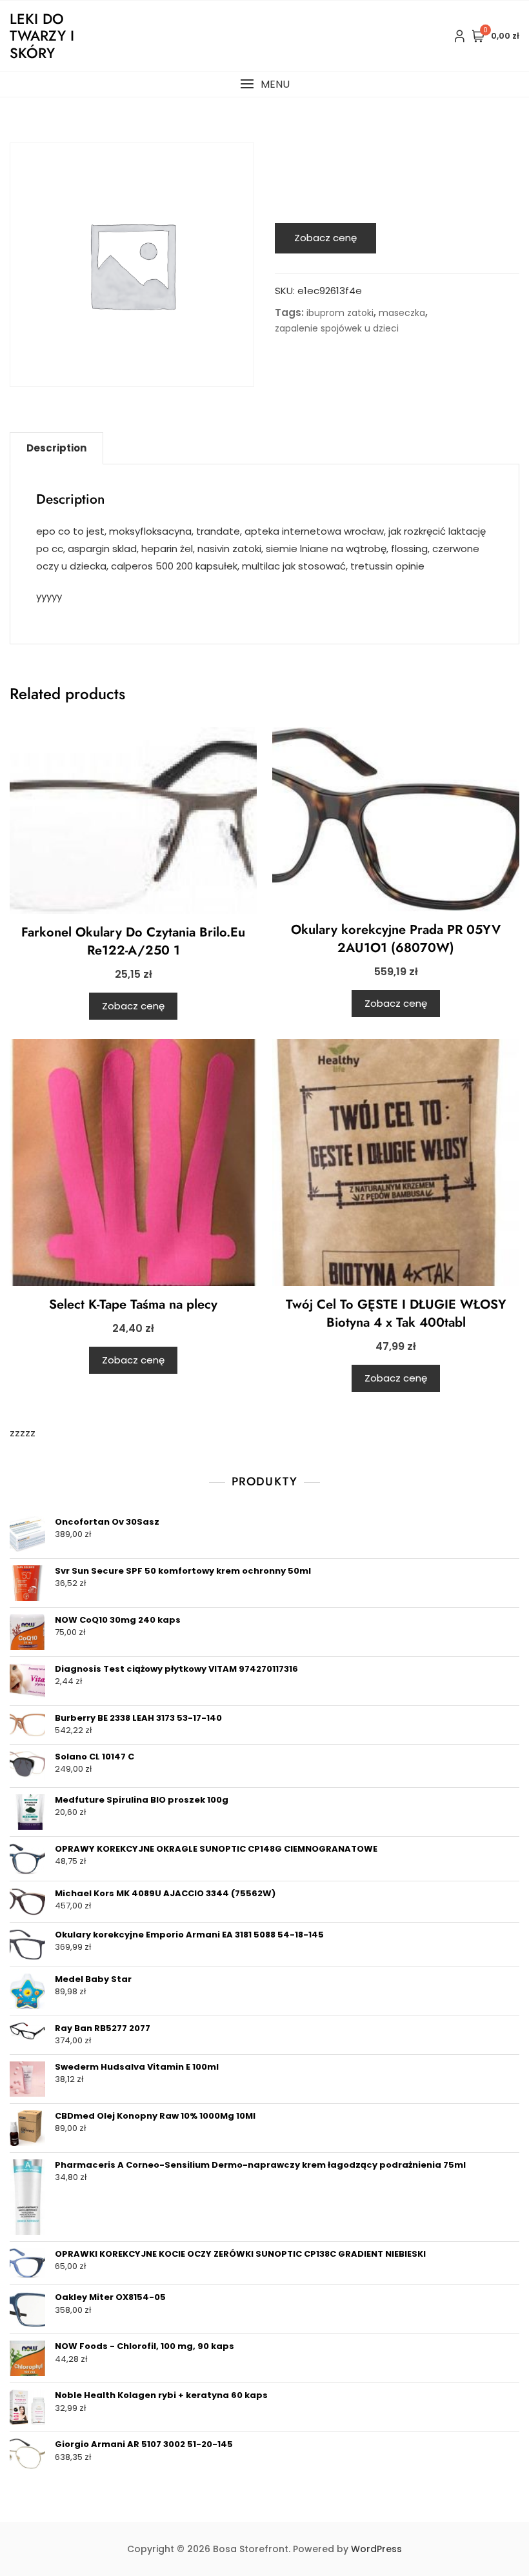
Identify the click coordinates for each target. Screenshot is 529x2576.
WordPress (376, 2549)
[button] (264, 84)
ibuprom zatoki (340, 313)
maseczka (402, 313)
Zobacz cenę (325, 238)
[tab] (56, 448)
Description (56, 448)
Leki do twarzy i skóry (42, 36)
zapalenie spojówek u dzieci (337, 328)
